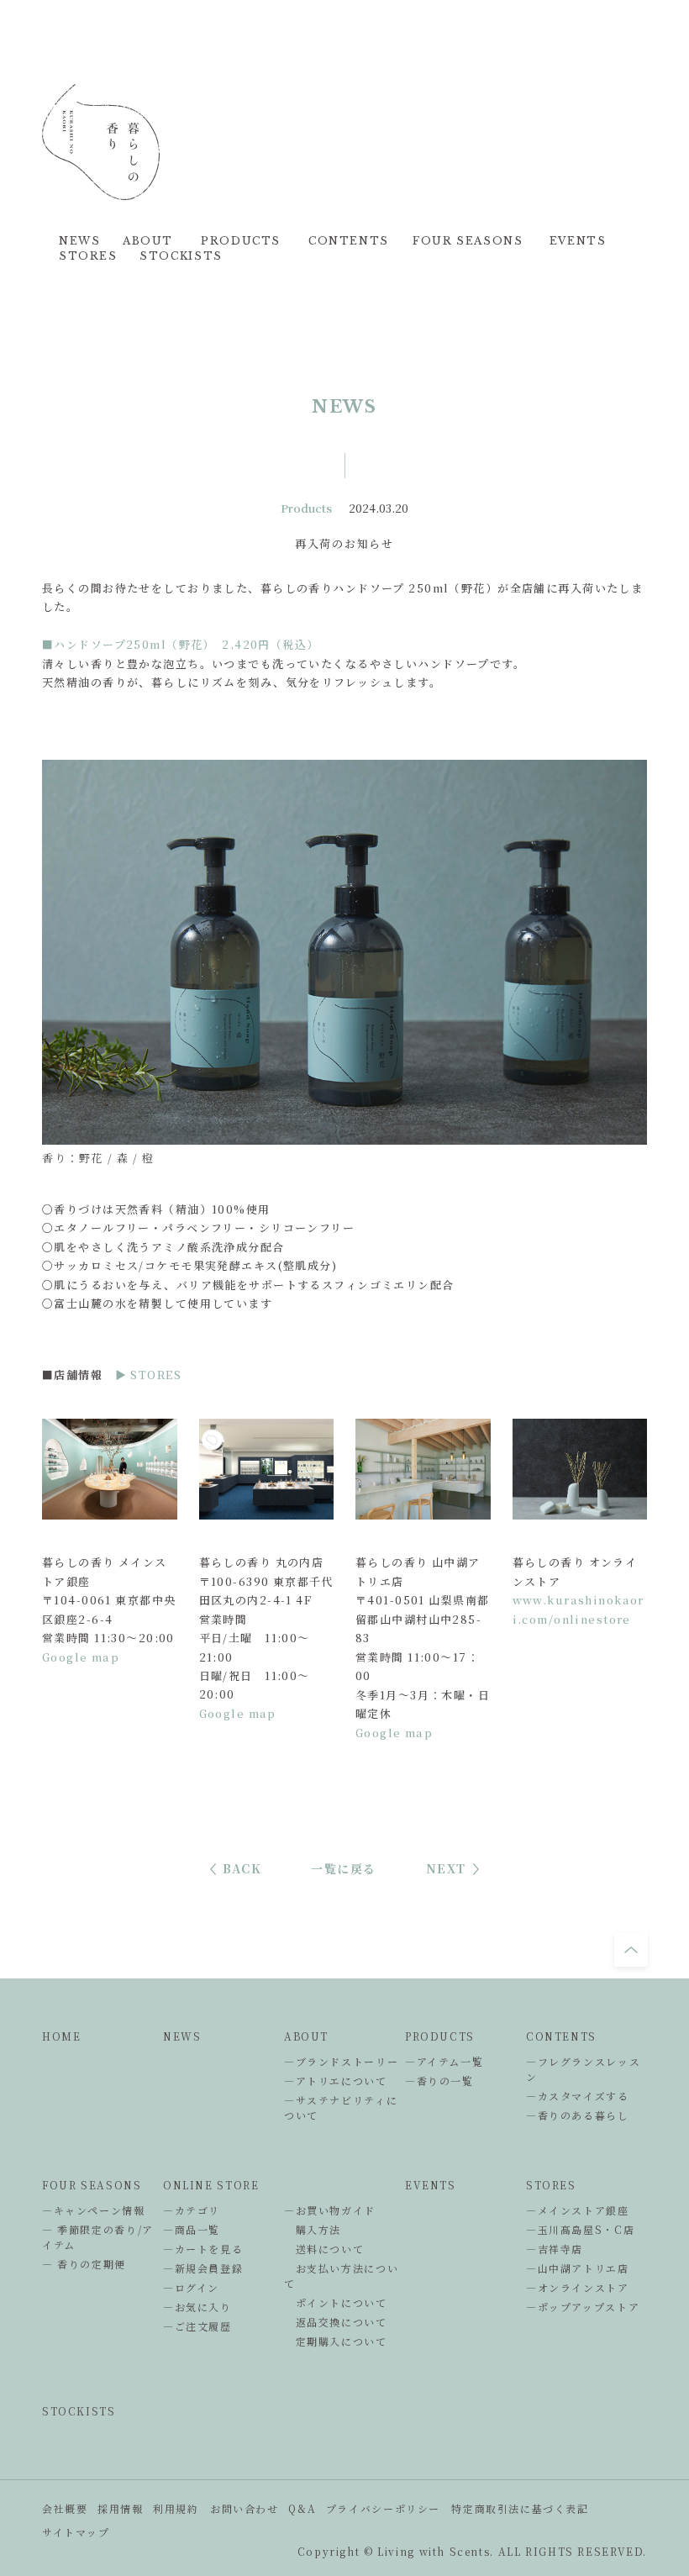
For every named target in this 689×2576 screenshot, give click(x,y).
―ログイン (191, 2287)
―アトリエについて (336, 2081)
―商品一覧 (192, 2229)
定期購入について (336, 2341)
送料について (324, 2249)
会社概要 (65, 2508)
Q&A (302, 2508)
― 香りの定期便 (84, 2264)
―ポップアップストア (583, 2307)
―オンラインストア (578, 2287)
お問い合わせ (245, 2508)
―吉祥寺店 (555, 2249)
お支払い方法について (341, 2276)
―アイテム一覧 (444, 2061)
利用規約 (176, 2508)
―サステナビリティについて (341, 2107)
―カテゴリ (192, 2210)
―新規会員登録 (203, 2268)
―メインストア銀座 (578, 2210)
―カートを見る (203, 2249)
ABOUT (306, 2036)
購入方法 (313, 2229)
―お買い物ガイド (330, 2210)
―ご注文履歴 (197, 2326)
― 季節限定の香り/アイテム (98, 2237)
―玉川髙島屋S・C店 (580, 2229)
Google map (81, 1657)
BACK (242, 1868)
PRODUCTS (440, 2036)
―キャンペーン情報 (94, 2210)
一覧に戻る (344, 1868)
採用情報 (120, 2508)
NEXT (446, 1868)
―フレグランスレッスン (583, 2069)
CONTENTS (561, 2036)
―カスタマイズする (578, 2096)
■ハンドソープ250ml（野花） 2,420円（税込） (181, 644)
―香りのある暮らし (578, 2115)
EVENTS (431, 2185)
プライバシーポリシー (383, 2508)
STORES (551, 2185)
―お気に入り (197, 2307)
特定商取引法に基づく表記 (520, 2508)
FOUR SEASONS (92, 2185)
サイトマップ (76, 2532)
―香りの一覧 (439, 2081)
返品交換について (336, 2322)
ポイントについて (336, 2302)
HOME (61, 2036)
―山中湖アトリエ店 (578, 2268)
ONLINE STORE (211, 2185)
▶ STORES (148, 1375)
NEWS (182, 2036)
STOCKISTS (79, 2411)
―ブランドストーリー (341, 2061)
